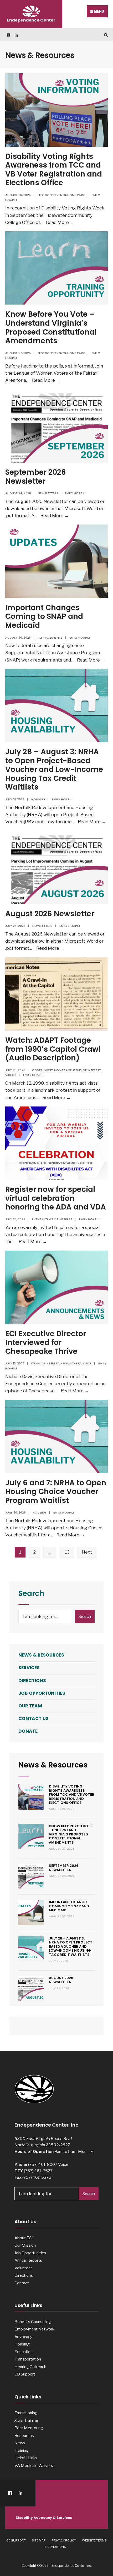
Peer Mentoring (29, 2428)
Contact (22, 2283)
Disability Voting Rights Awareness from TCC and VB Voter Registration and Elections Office (54, 170)
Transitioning (26, 2413)
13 (67, 1552)
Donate (28, 1731)
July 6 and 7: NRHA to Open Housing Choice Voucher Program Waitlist (56, 1492)
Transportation (28, 2359)
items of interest (87, 1070)
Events (60, 195)
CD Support (25, 2374)
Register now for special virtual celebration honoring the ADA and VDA (56, 1198)
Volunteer (23, 2268)
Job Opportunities (42, 1693)
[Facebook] (8, 35)
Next (87, 1552)
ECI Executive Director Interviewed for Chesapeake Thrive (46, 1343)
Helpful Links (26, 2458)
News (65, 1363)
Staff (75, 1363)
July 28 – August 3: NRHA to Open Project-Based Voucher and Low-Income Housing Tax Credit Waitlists (54, 769)
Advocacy (23, 2337)
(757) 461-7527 (38, 2171)
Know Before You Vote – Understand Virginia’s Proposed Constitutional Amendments (51, 327)
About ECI (24, 2238)
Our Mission (25, 2245)
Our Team (30, 1706)
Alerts (43, 638)
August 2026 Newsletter (50, 914)
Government (42, 1070)
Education (24, 2352)
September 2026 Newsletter (36, 477)
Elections (46, 195)
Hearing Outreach (30, 2367)
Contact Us (34, 1718)
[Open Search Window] (105, 35)
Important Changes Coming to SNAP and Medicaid (44, 616)
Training (22, 2450)
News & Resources (41, 1655)
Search (85, 1617)
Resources (24, 2435)
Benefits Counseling (33, 2322)
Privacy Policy (64, 2540)
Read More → (60, 222)
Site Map (39, 2540)
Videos (11, 1075)
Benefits (56, 638)
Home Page (76, 195)
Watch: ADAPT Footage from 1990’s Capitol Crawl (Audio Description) (53, 1049)
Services (29, 1668)
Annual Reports (28, 2260)
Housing (38, 799)
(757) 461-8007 (43, 2164)
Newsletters (48, 493)
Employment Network (34, 2329)
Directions (32, 1681)
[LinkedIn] (16, 35)
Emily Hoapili (75, 493)
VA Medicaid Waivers (34, 2465)
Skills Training (26, 2420)
